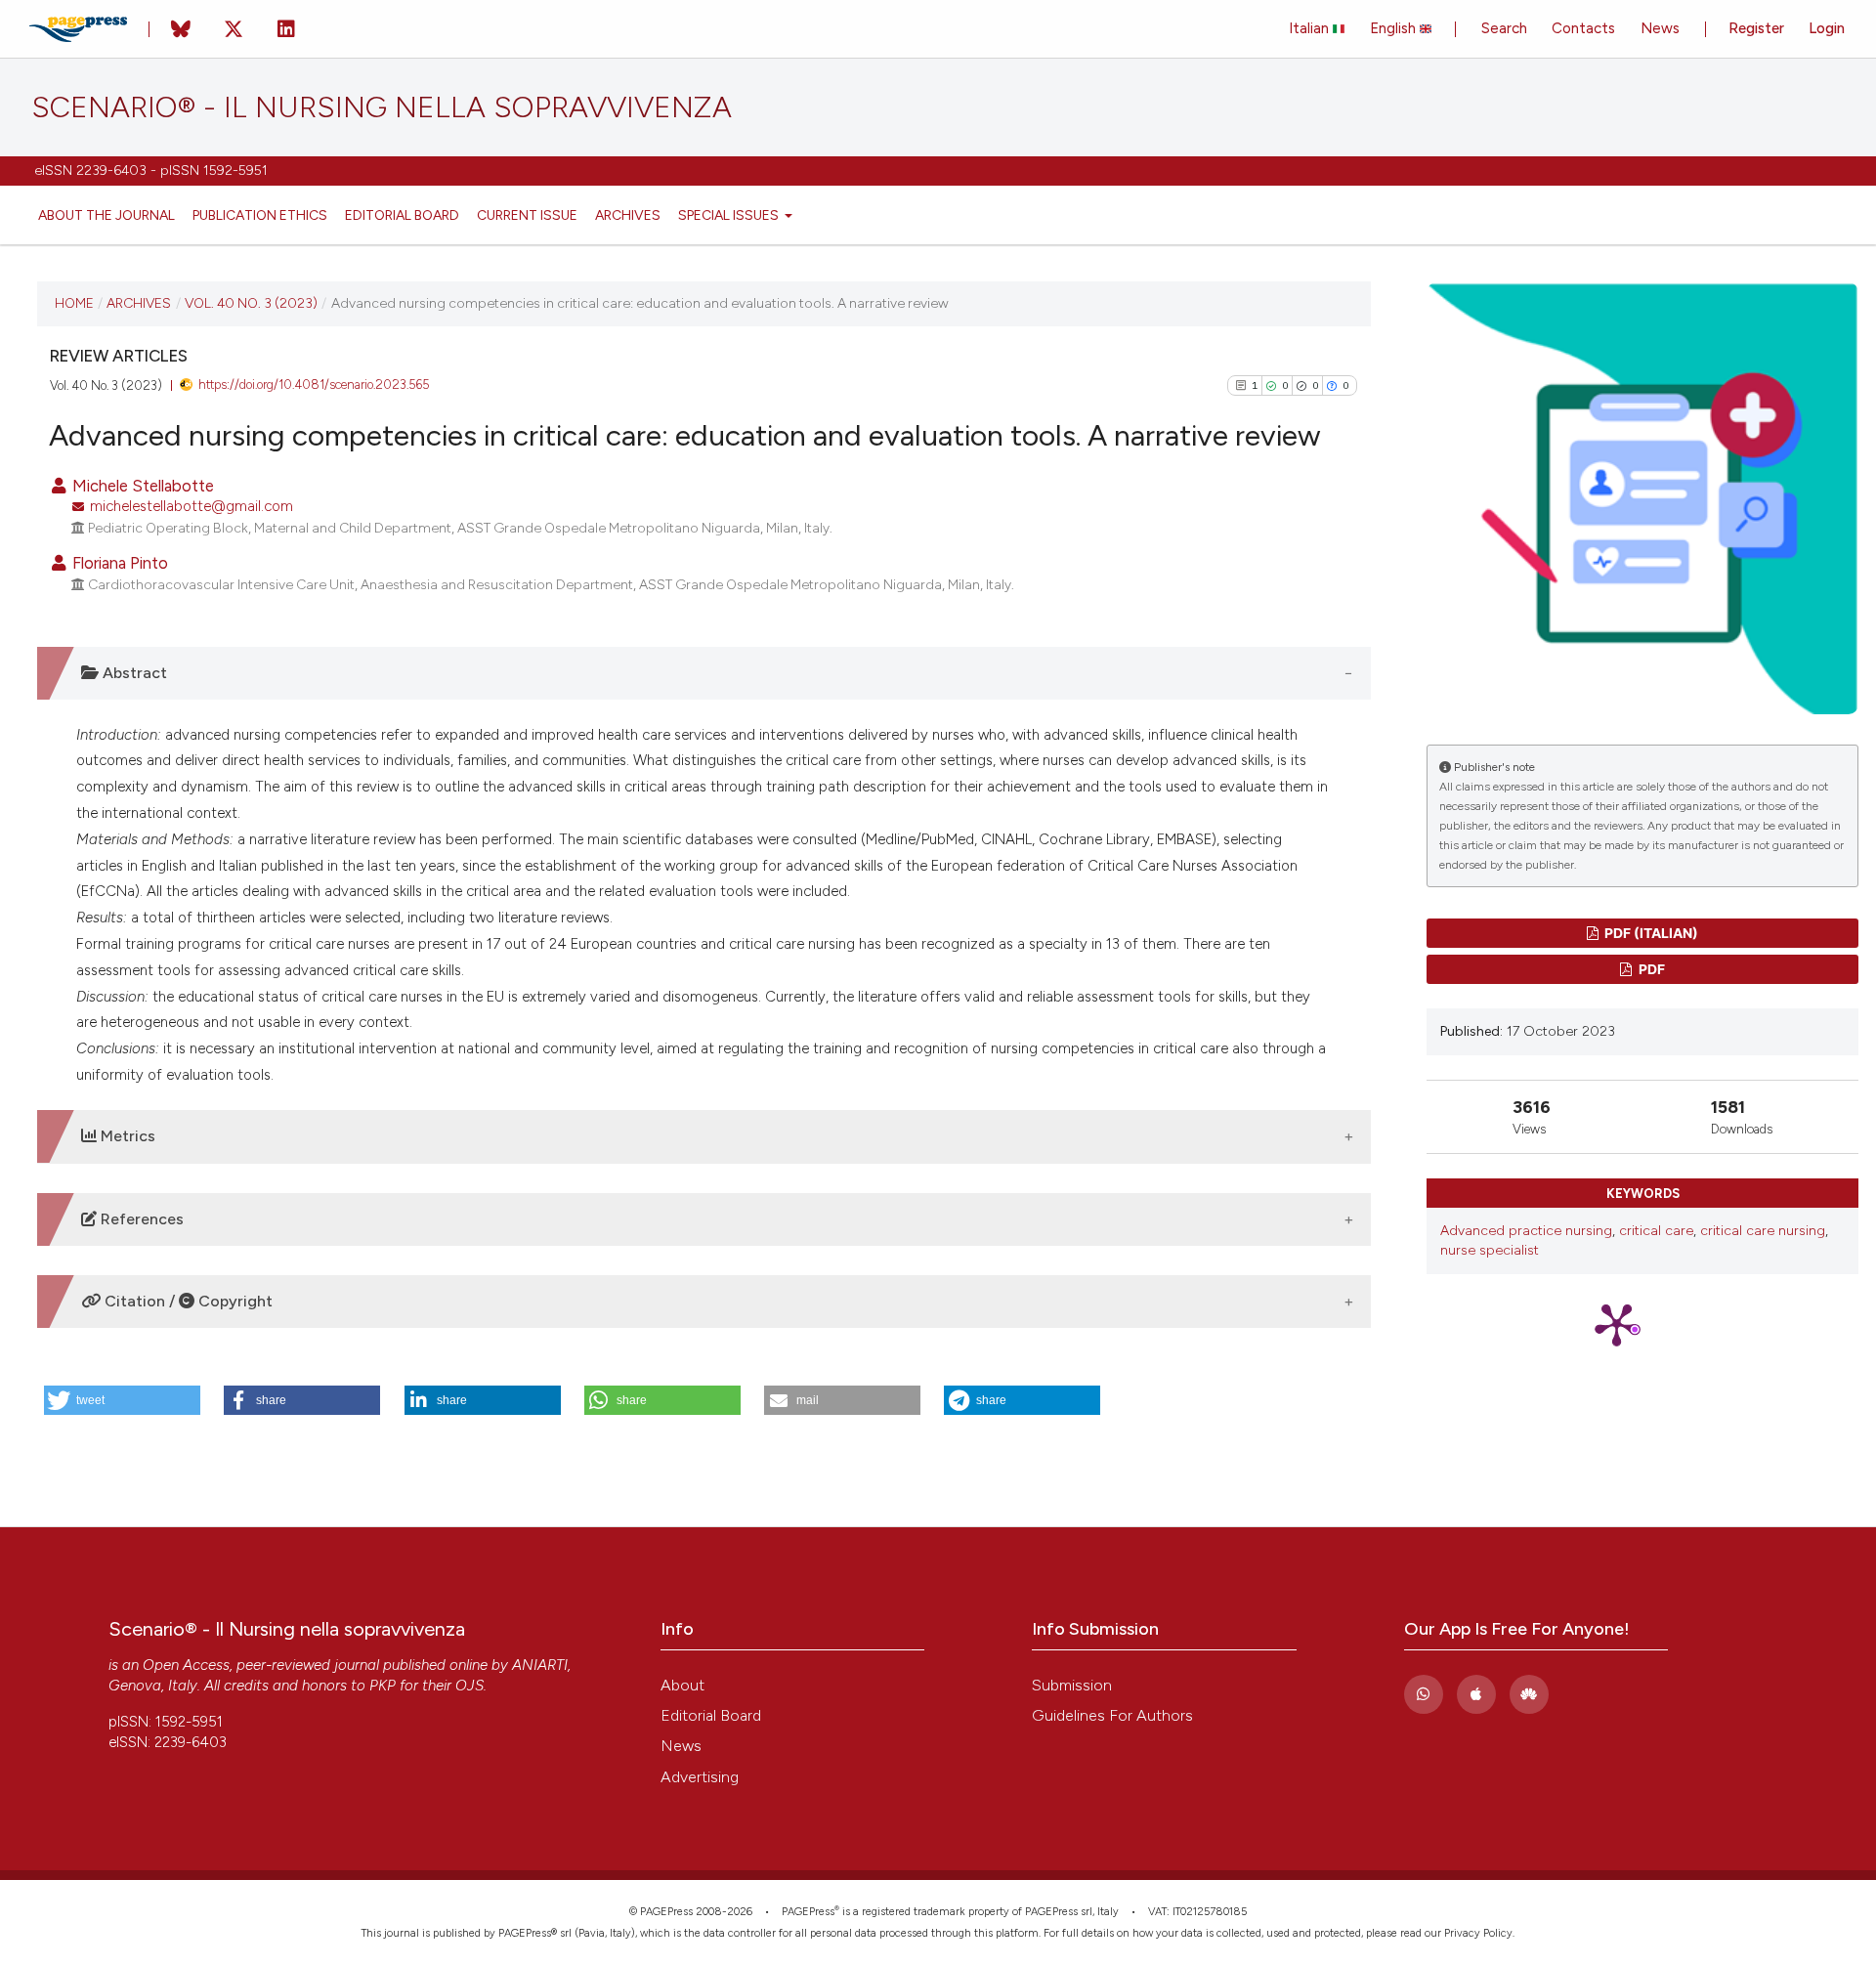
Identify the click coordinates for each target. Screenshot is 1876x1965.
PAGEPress (808, 1912)
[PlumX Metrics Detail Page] (1643, 1324)
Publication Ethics (260, 215)
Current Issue (527, 215)
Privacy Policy (1478, 1933)
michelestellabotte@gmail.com (192, 506)
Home (74, 303)
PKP (383, 1686)
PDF (1650, 969)
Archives (628, 215)
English (1395, 28)
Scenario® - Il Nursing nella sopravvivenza (382, 107)
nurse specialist (1490, 1250)
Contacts (1583, 28)
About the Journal (107, 215)
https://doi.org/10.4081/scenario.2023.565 (314, 384)
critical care (1656, 1231)
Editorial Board (402, 215)
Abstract (133, 673)
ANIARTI (540, 1665)
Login (1827, 28)
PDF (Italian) (1650, 933)
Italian (1311, 28)
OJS (469, 1686)
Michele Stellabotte (141, 486)
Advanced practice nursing (1526, 1231)
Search (1504, 28)
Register (1756, 28)
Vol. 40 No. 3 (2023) (251, 303)
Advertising (700, 1777)
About (682, 1685)
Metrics (126, 1136)
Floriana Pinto (118, 563)
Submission (1072, 1685)
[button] (122, 1400)
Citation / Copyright (187, 1301)
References (140, 1219)
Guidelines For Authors (1112, 1715)
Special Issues (730, 215)
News (1660, 28)
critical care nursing (1763, 1231)
